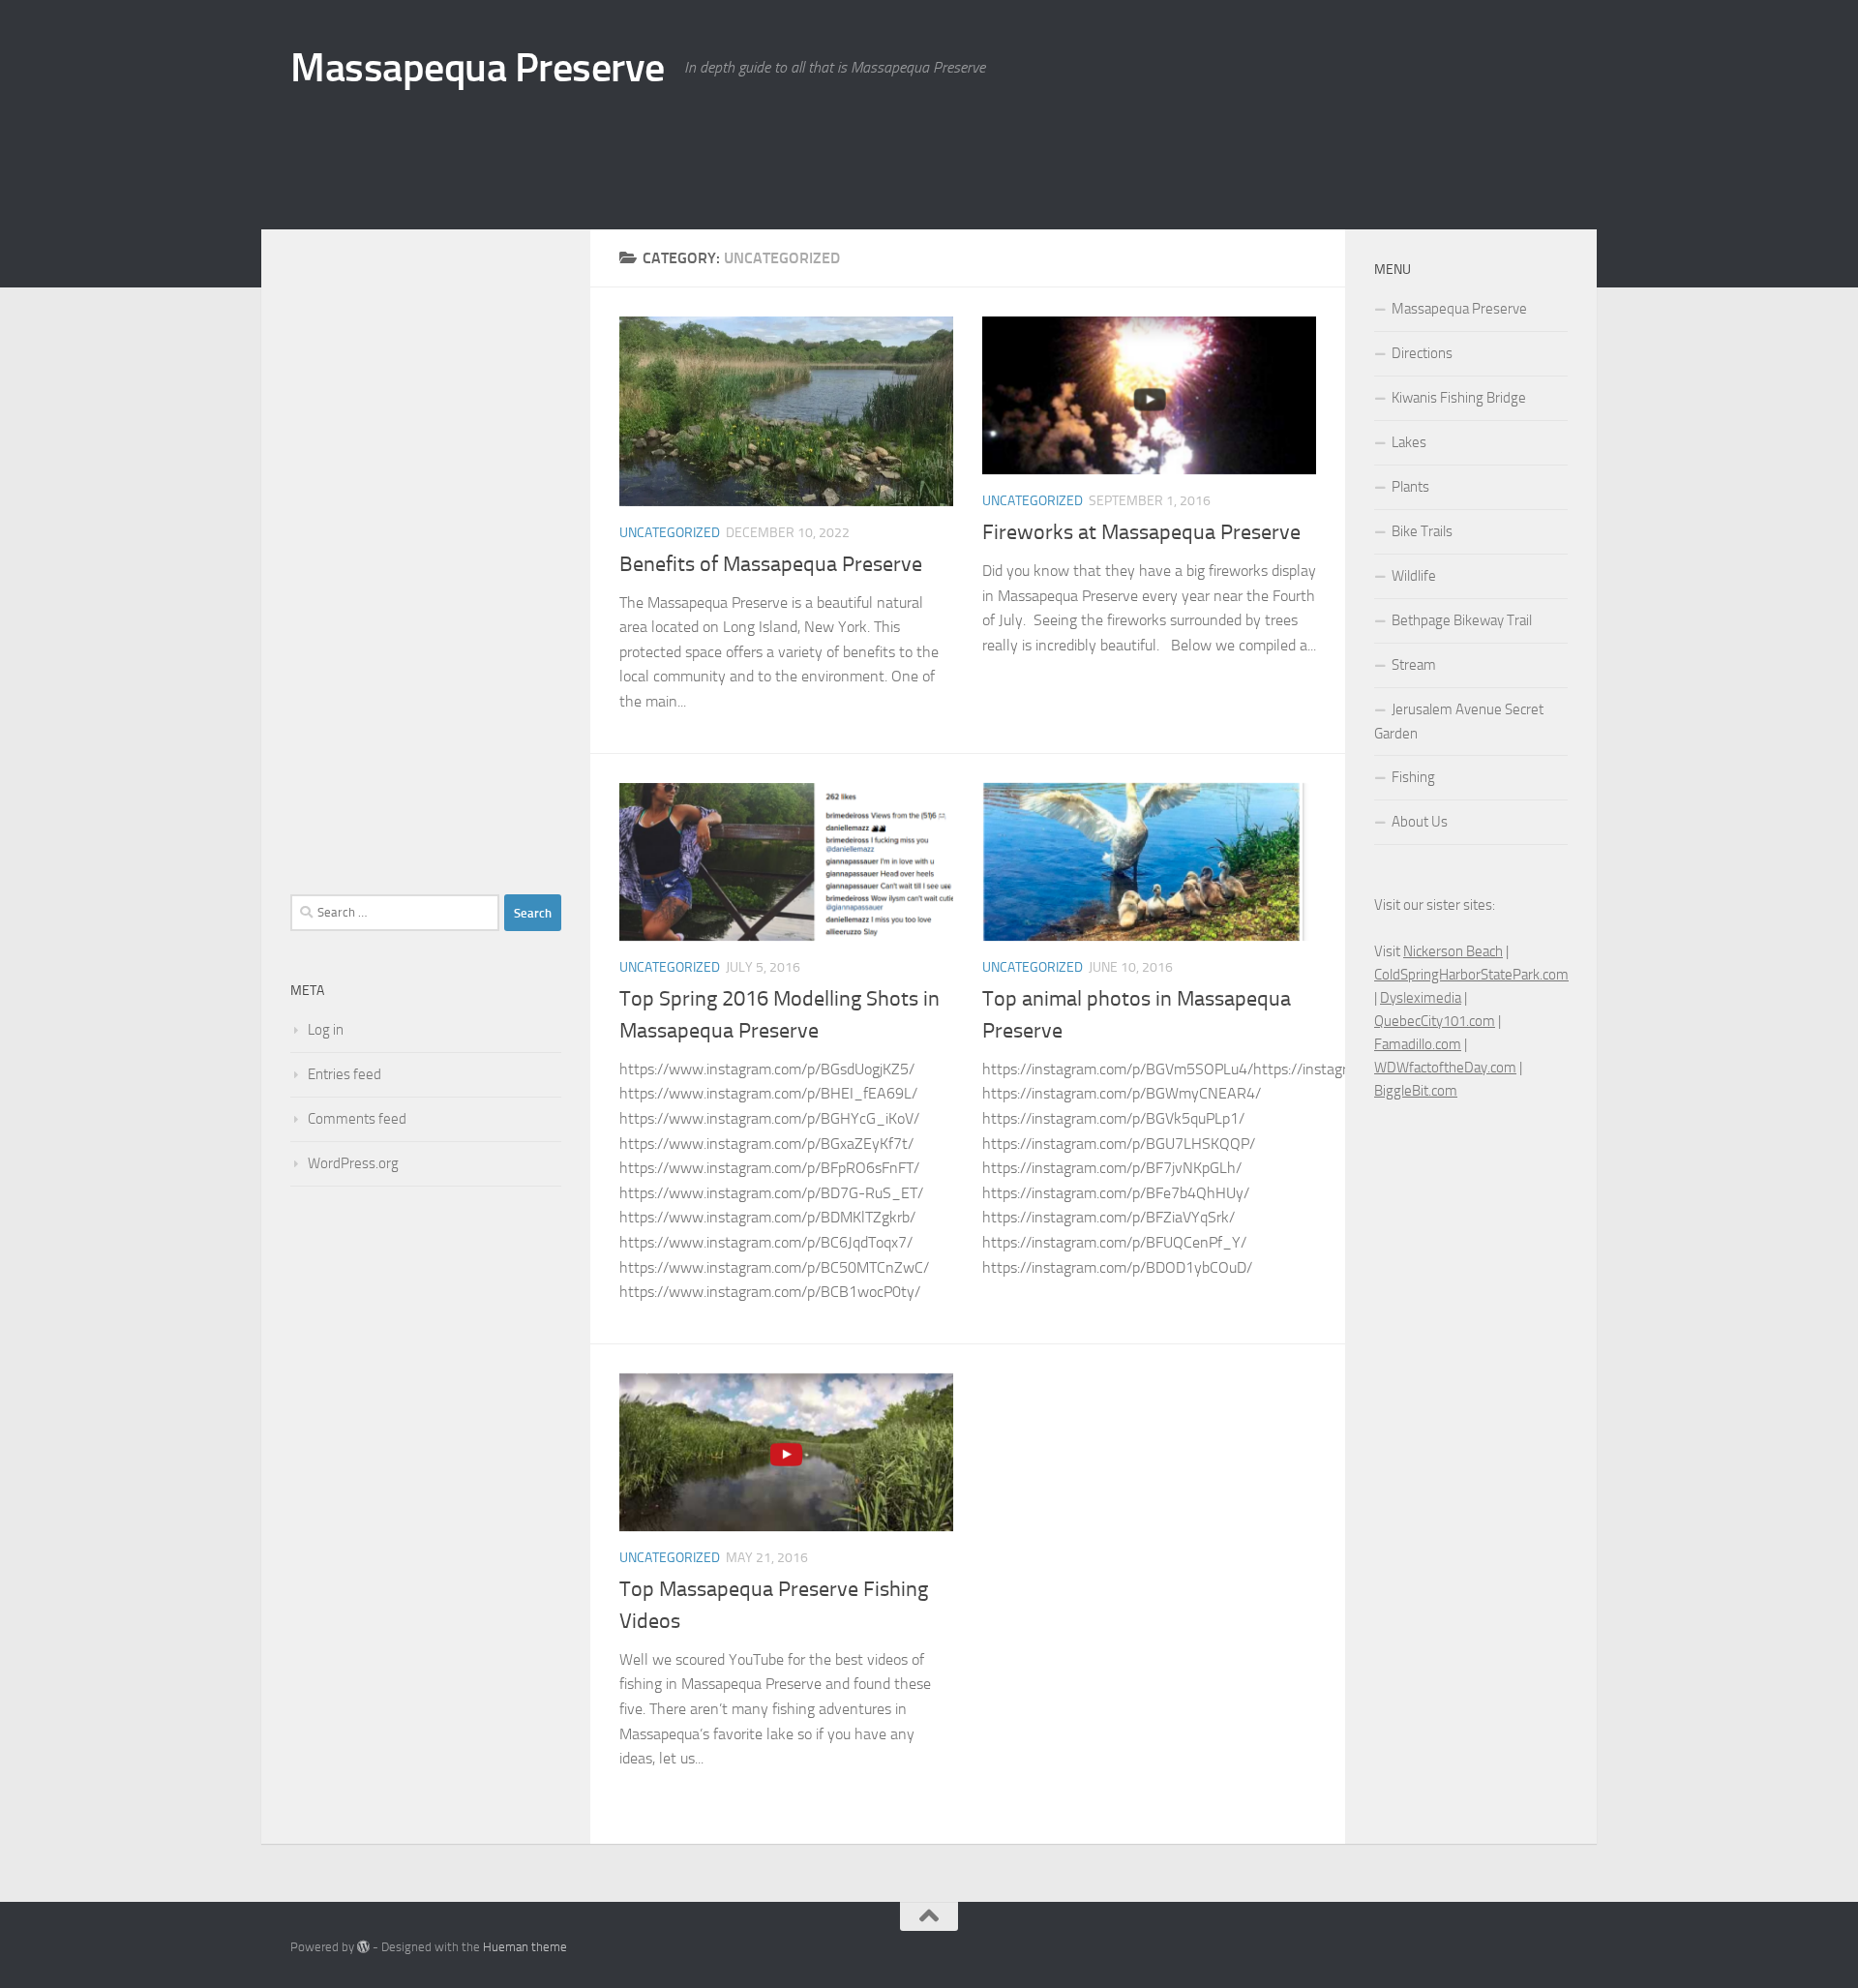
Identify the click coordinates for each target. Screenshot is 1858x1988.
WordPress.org (353, 1163)
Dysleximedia (1421, 998)
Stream (1414, 665)
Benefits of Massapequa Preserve (771, 564)
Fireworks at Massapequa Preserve (1141, 532)
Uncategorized (670, 533)
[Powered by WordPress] (363, 1947)
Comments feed (357, 1119)
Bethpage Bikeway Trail (1462, 620)
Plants (1410, 487)
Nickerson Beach (1453, 951)
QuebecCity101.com (1435, 1021)
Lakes (1409, 442)
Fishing (1413, 777)
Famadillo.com (1418, 1044)
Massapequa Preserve (478, 68)
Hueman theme (525, 1947)
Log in (326, 1030)
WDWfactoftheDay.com (1445, 1068)
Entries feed (345, 1074)
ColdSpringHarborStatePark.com (1471, 975)
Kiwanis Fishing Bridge (1459, 398)
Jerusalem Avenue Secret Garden (1459, 722)
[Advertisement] (1215, 150)
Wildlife (1414, 576)
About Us (1420, 822)
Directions (1422, 353)
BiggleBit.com (1416, 1091)
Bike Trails (1422, 531)
